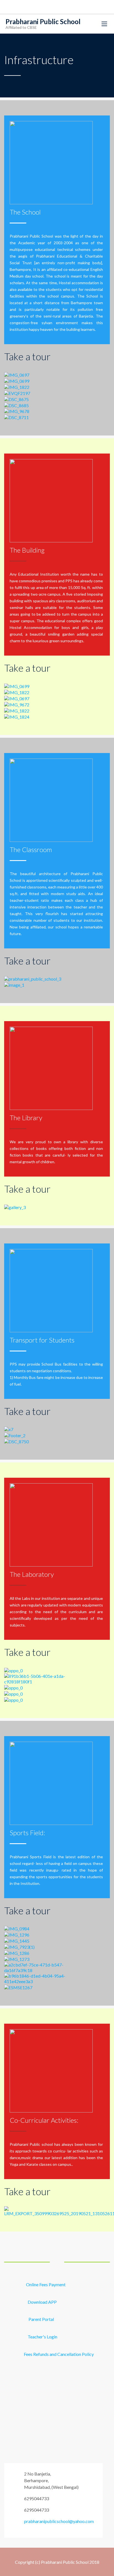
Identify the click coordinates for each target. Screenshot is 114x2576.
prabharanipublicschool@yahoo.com (59, 2521)
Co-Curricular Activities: (44, 2120)
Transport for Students (42, 1340)
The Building (27, 550)
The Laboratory (32, 1574)
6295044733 (37, 2498)
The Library (26, 1118)
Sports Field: (27, 1833)
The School (25, 212)
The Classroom (31, 849)
